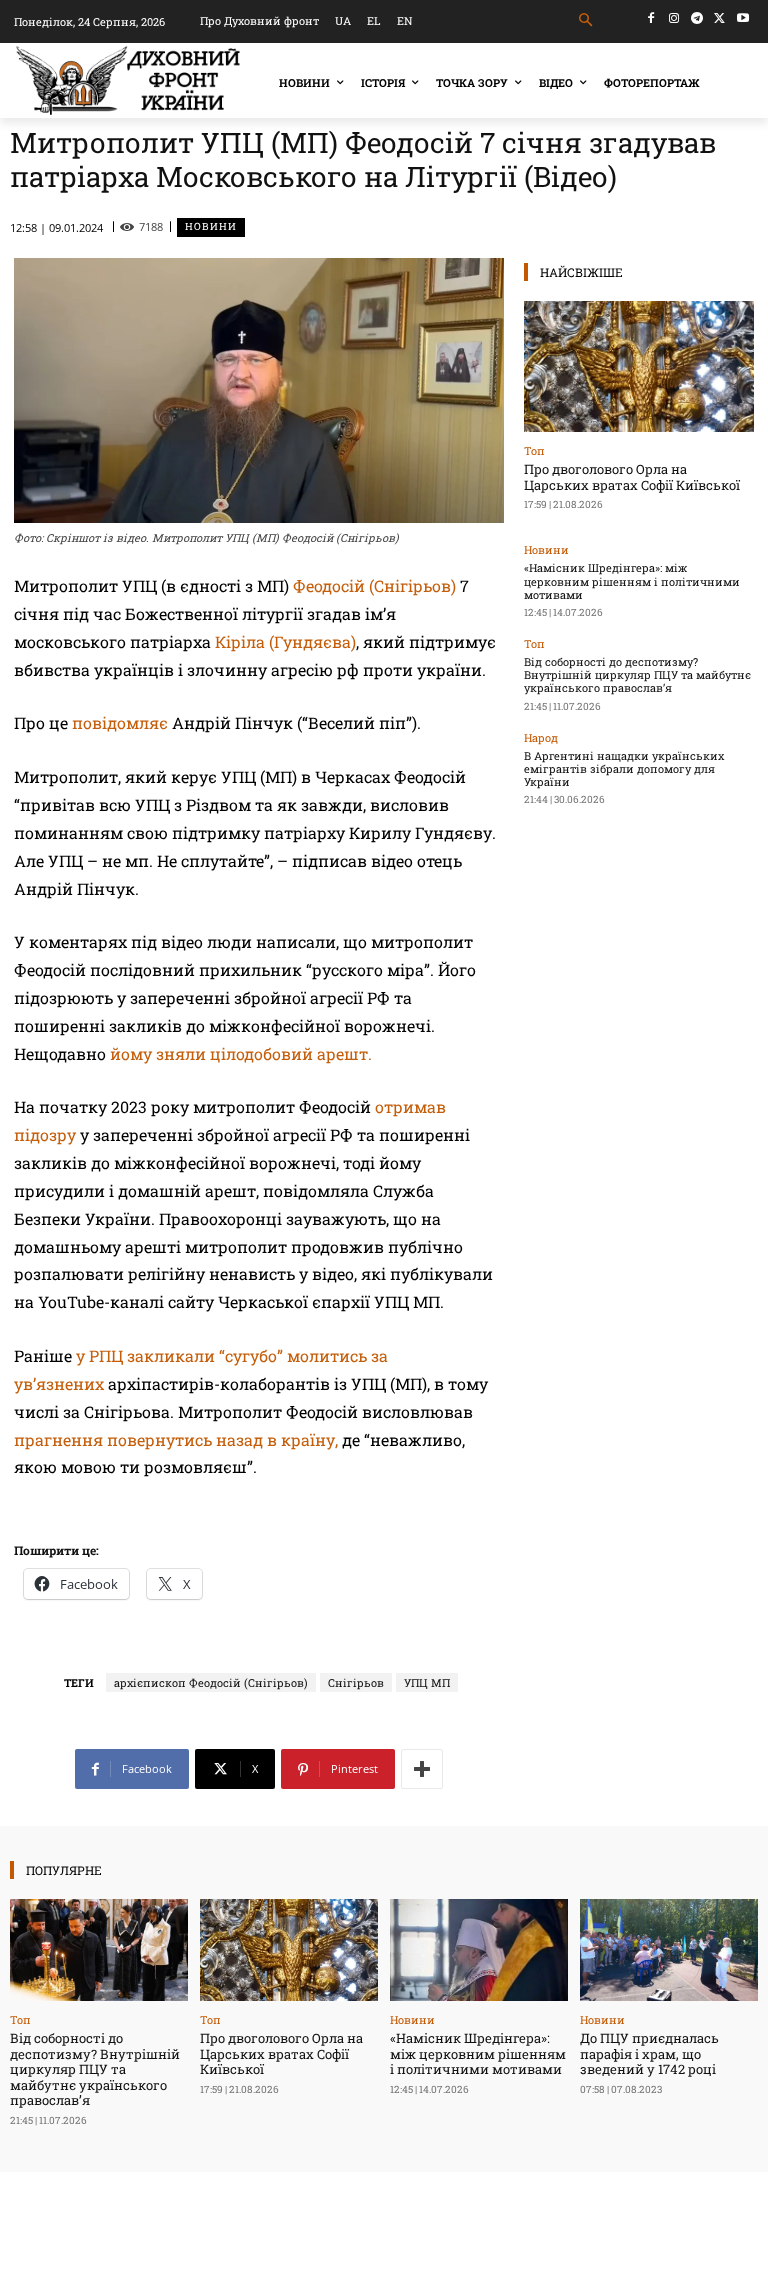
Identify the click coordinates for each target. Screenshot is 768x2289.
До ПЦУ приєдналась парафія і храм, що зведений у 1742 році (649, 2053)
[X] (719, 18)
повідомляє (120, 722)
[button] (586, 20)
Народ (541, 737)
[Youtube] (742, 18)
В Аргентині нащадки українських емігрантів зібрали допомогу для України (624, 768)
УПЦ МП (427, 1682)
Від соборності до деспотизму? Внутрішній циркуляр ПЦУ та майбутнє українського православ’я (637, 674)
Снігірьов (356, 1682)
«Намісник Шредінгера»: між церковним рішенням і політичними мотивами (632, 580)
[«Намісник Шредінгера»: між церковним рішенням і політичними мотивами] (479, 1949)
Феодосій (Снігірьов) (374, 585)
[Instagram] (674, 18)
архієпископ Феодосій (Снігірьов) (211, 1682)
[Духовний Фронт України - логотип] (128, 80)
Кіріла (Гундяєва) (285, 641)
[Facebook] (651, 18)
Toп (534, 450)
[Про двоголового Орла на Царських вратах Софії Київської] (639, 366)
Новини (211, 226)
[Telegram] (697, 18)
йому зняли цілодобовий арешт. (241, 1053)
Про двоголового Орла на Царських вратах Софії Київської (632, 477)
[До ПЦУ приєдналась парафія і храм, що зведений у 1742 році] (669, 1949)
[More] (422, 1769)
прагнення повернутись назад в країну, (178, 1439)
